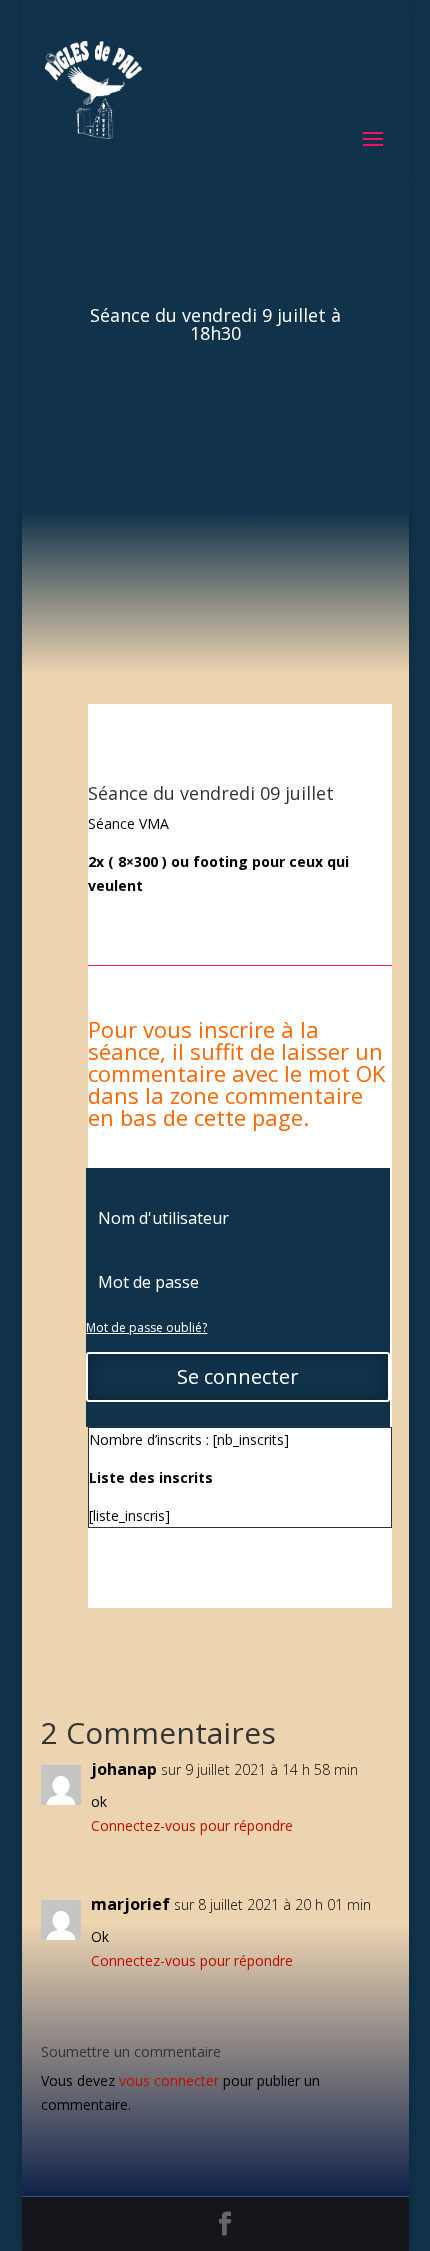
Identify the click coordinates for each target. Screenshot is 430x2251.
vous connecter (169, 2080)
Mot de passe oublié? (146, 1327)
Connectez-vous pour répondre (192, 1825)
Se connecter (238, 1376)
